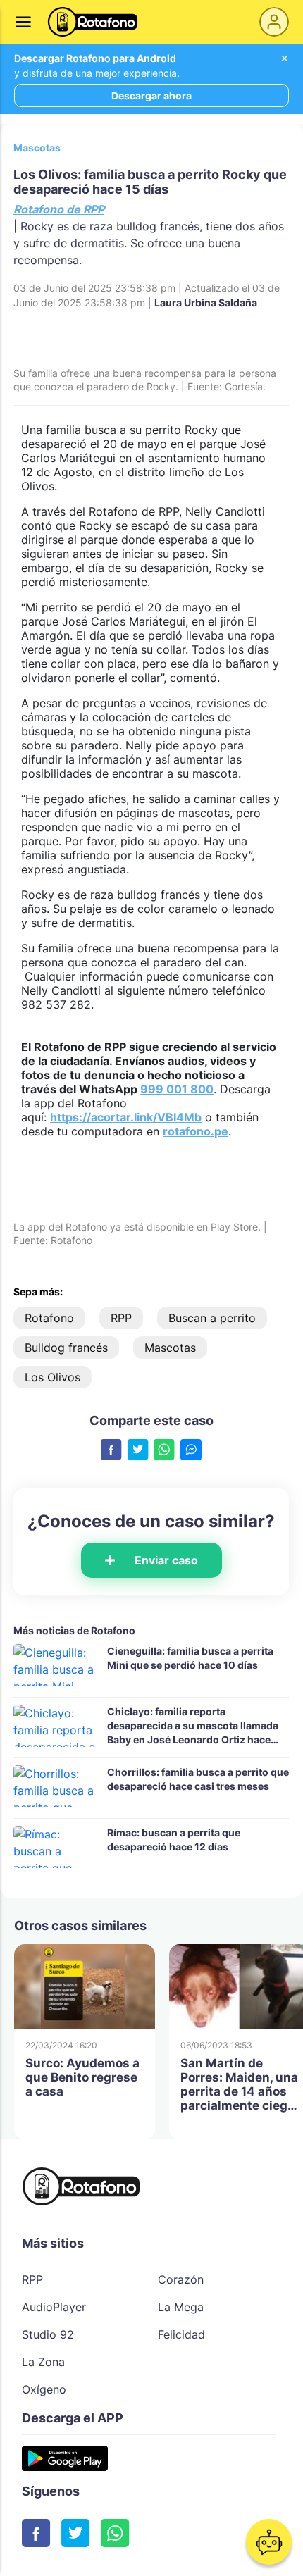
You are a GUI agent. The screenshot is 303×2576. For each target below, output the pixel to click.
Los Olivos (52, 1377)
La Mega (181, 2307)
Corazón (181, 2279)
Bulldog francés (66, 1348)
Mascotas (37, 148)
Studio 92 (48, 2334)
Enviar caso (166, 1560)
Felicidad (181, 2334)
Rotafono (49, 1318)
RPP (121, 1318)
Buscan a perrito (212, 1318)
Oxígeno (44, 2389)
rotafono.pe (196, 1131)
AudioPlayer (54, 2307)
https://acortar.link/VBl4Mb (126, 1117)
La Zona (43, 2362)
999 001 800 (177, 1089)
